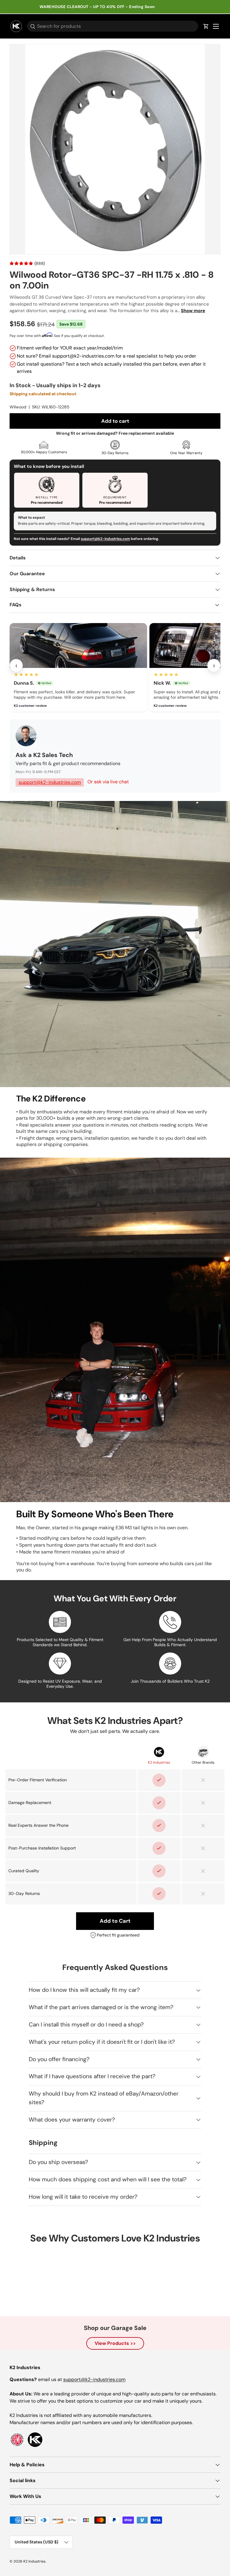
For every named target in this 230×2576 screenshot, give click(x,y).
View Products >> (115, 2343)
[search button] (31, 27)
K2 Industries (34, 2561)
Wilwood (18, 407)
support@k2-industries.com (105, 539)
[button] (206, 26)
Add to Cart (115, 1921)
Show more (193, 311)
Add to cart (115, 421)
